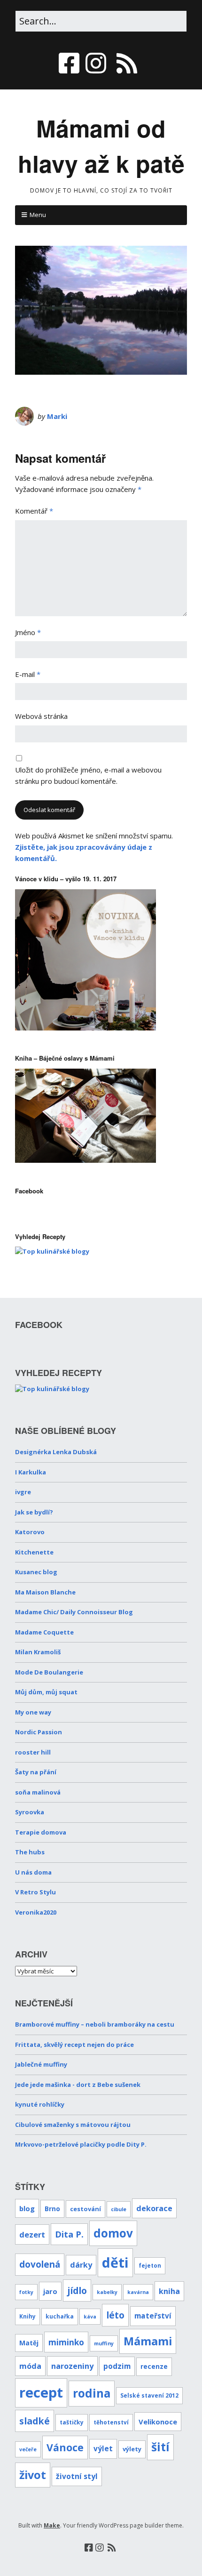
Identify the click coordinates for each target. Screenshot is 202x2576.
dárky (81, 2265)
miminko (66, 2342)
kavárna (138, 2292)
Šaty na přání (36, 1772)
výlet (103, 2449)
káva (90, 2317)
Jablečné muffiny (41, 2064)
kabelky (107, 2292)
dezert (32, 2234)
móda (30, 2366)
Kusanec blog (36, 1572)
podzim (117, 2366)
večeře (28, 2449)
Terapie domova (41, 1832)
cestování (85, 2209)
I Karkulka (31, 1472)
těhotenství (111, 2422)
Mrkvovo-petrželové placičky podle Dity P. (81, 2144)
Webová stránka (41, 716)
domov (113, 2233)
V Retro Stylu (35, 1892)
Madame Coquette (44, 1632)
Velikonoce (158, 2422)
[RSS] (127, 63)
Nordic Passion (39, 1732)
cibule (119, 2209)
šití (160, 2447)
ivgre (23, 1492)
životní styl (77, 2476)
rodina (92, 2393)
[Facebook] (70, 63)
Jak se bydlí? (34, 1512)
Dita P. (69, 2234)
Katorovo (30, 1532)
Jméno (28, 632)
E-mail (28, 674)
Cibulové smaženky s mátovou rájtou (73, 2125)
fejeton (150, 2265)
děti (115, 2262)
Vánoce (65, 2447)
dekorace (154, 2208)
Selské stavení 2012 (149, 2395)
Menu (38, 215)
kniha (169, 2291)
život (33, 2475)
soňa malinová (38, 1792)
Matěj (29, 2343)
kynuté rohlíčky (40, 2104)
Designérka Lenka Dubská (56, 1452)
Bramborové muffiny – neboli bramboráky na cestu (95, 2024)
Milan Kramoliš (38, 1652)
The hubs (30, 1852)
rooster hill (33, 1752)
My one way (33, 1712)
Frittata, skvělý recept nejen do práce (74, 2045)
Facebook (29, 1191)
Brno (52, 2209)
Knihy (27, 2316)
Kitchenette (34, 1552)
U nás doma (33, 1872)
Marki (57, 416)
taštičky (72, 2422)
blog (27, 2208)
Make (52, 2525)
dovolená (40, 2264)
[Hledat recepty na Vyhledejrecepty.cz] (52, 1251)
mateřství (153, 2316)
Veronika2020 (36, 1912)
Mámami (148, 2341)
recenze (154, 2366)
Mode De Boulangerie (49, 1672)
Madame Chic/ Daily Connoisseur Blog (74, 1612)
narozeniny (72, 2366)
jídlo (77, 2290)
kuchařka (60, 2316)
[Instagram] (96, 63)
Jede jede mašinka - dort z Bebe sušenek (78, 2085)
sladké (35, 2421)
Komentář (34, 511)
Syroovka (30, 1812)
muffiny (104, 2343)
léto (115, 2315)
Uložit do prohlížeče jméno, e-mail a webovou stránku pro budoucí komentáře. (88, 775)
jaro (50, 2291)
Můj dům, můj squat (46, 1692)
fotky (26, 2292)
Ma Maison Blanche (45, 1592)
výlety (132, 2449)
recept (41, 2392)
